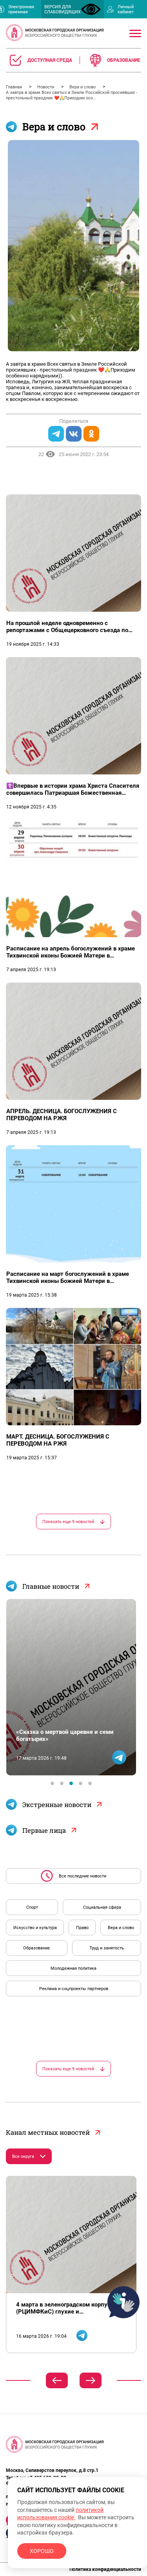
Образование (36, 1948)
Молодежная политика (73, 1968)
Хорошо (42, 2551)
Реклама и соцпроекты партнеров (74, 1989)
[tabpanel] (71, 1687)
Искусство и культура (35, 1928)
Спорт (32, 1907)
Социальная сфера (102, 1907)
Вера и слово (83, 87)
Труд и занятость (107, 1948)
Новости (46, 87)
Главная (15, 87)
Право (82, 1928)
